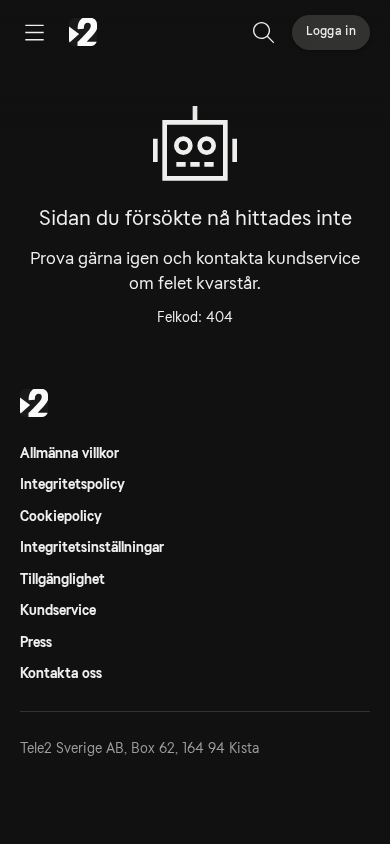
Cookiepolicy (61, 516)
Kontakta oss (61, 673)
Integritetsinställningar (92, 547)
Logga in (331, 31)
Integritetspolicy (72, 484)
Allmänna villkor (69, 453)
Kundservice (58, 610)
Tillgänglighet (62, 579)
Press (36, 642)
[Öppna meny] (34, 32)
